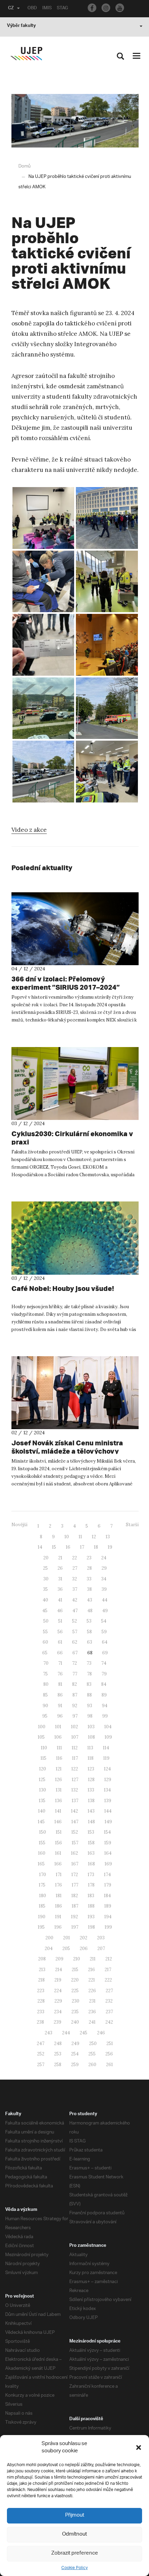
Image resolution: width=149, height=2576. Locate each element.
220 (75, 1980)
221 (92, 1980)
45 (45, 1611)
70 (46, 1663)
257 (41, 2065)
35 (45, 1589)
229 (58, 2001)
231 (92, 2001)
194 (108, 1917)
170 (43, 1875)
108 (91, 1737)
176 (59, 1885)
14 (40, 1547)
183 (91, 1896)
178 (91, 1885)
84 (104, 1684)
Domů (24, 166)
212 (109, 1959)
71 (60, 1663)
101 (58, 1727)
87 (75, 1695)
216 (91, 1970)
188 (91, 1906)
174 (107, 1875)
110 (44, 1748)
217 (108, 1970)
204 (49, 1948)
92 (75, 1706)
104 (108, 1727)
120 (43, 1769)
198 (91, 1927)
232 (109, 2001)
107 (75, 1737)
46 (60, 1611)
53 (89, 1621)
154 (107, 1832)
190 (42, 1917)
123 (91, 1769)
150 (43, 1832)
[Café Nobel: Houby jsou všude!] (75, 1238)
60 (45, 1642)
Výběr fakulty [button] (21, 26)
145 (41, 1822)
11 (80, 1537)
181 (59, 1896)
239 (58, 2022)
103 (91, 1727)
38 (89, 1589)
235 (75, 2012)
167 (75, 1864)
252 (41, 2054)
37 (75, 1589)
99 (105, 1716)
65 (45, 1653)
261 (109, 2065)
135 (42, 1801)
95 (45, 1716)
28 (89, 1568)
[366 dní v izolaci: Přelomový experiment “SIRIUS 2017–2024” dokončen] (75, 929)
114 (106, 1748)
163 (91, 1853)
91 (60, 1706)
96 (60, 1716)
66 (60, 1653)
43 (90, 1600)
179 (108, 1885)
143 (91, 1811)
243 (49, 2033)
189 (108, 1906)
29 (104, 1568)
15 (54, 1547)
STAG (62, 9)
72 (74, 1663)
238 (40, 2022)
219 (58, 1980)
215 (75, 1970)
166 (58, 1864)
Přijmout (75, 2515)
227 (109, 1991)
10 (67, 1537)
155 (42, 1843)
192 (74, 1917)
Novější (19, 1525)
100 (42, 1727)
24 (104, 1558)
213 (42, 1970)
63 (90, 1642)
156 (59, 1843)
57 (75, 1632)
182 (75, 1896)
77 (75, 1674)
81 (60, 1684)
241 (92, 2022)
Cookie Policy (74, 2568)
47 (75, 1611)
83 (89, 1684)
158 (91, 1843)
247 (41, 2043)
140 (42, 1811)
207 (101, 1948)
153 (91, 1832)
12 (94, 1537)
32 (74, 1579)
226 (92, 1991)
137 (75, 1801)
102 (74, 1727)
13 (108, 1537)
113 (90, 1748)
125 (42, 1780)
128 (91, 1780)
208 (42, 1959)
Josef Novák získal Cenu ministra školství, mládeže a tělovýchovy (67, 1447)
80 (46, 1684)
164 (108, 1853)
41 (60, 1600)
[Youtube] (120, 8)
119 (106, 1758)
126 (59, 1780)
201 (67, 1938)
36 (60, 1589)
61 (60, 1642)
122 (75, 1769)
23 (89, 1558)
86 (60, 1695)
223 (41, 1991)
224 (58, 1991)
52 (74, 1621)
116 (59, 1758)
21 (60, 1558)
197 (75, 1927)
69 (105, 1653)
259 (75, 2065)
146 (58, 1822)
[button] (139, 2447)
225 (75, 1991)
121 (59, 1769)
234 (58, 2012)
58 (89, 1632)
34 (104, 1579)
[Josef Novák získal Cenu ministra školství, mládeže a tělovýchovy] (75, 1393)
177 (75, 1885)
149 (108, 1822)
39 (104, 1589)
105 (41, 1737)
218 (41, 1980)
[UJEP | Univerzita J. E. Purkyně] (26, 54)
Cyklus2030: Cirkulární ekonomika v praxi (72, 1138)
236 (92, 2012)
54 (104, 1621)
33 (89, 1579)
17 (82, 1547)
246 (101, 2033)
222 (108, 1980)
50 (46, 1621)
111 (59, 1748)
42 (75, 1600)
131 (59, 1790)
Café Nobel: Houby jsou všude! (63, 1288)
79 (104, 1674)
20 (46, 1558)
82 (74, 1684)
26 (60, 1568)
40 (45, 1600)
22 (74, 1558)
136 (59, 1801)
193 (91, 1917)
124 (107, 1769)
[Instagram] (106, 8)
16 (68, 1547)
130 (43, 1790)
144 (108, 1811)
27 (75, 1568)
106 (58, 1737)
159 (108, 1843)
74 (104, 1663)
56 (60, 1632)
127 (75, 1780)
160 (42, 1853)
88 (89, 1695)
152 (75, 1832)
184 (107, 1896)
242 (109, 2022)
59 (104, 1632)
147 (75, 1822)
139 (108, 1801)
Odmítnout (74, 2534)
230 (76, 2001)
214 (59, 1970)
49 (105, 1611)
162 (74, 1853)
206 (84, 1948)
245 (84, 2033)
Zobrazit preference (75, 2553)
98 (90, 1716)
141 (58, 1811)
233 (41, 2012)
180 (43, 1896)
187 (75, 1906)
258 (58, 2065)
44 (105, 1600)
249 (75, 2043)
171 (59, 1875)
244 (66, 2033)
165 (41, 1864)
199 (108, 1927)
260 (92, 2065)
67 (75, 1653)
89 (104, 1695)
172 (75, 1875)
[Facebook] (92, 8)
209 (59, 1959)
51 (60, 1621)
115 (43, 1758)
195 (41, 1927)
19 (110, 1547)
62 (75, 1642)
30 (46, 1579)
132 (75, 1790)
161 (58, 1853)
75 (45, 1674)
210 (77, 1959)
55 (45, 1632)
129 (108, 1780)
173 (91, 1875)
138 (91, 1801)
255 (92, 2054)
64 (105, 1642)
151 (59, 1832)
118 (91, 1758)
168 (91, 1864)
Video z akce (29, 830)
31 (60, 1579)
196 (58, 1927)
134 (107, 1790)
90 (45, 1706)
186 (59, 1906)
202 (84, 1938)
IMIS (47, 9)
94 (105, 1706)
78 (89, 1674)
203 (101, 1938)
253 (58, 2054)
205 (66, 1948)
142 (74, 1811)
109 (108, 1737)
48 (90, 1611)
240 (75, 2022)
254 (75, 2054)
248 (58, 2043)
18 (96, 1547)
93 (90, 1706)
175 (42, 1885)
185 (42, 1906)
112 (75, 1748)
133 (91, 1790)
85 (45, 1695)
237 (109, 2012)
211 (93, 1959)
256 (109, 2054)
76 (60, 1674)
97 (75, 1716)
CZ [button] (11, 9)
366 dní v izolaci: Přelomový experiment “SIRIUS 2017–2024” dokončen (66, 987)
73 (89, 1663)
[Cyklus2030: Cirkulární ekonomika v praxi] (75, 1083)
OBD (32, 9)
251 (110, 2043)
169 (108, 1864)
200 (49, 1938)
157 (75, 1843)
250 (93, 2043)
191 (58, 1917)
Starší (132, 1525)
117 (75, 1758)
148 (91, 1822)
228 (41, 2001)
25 (45, 1568)
